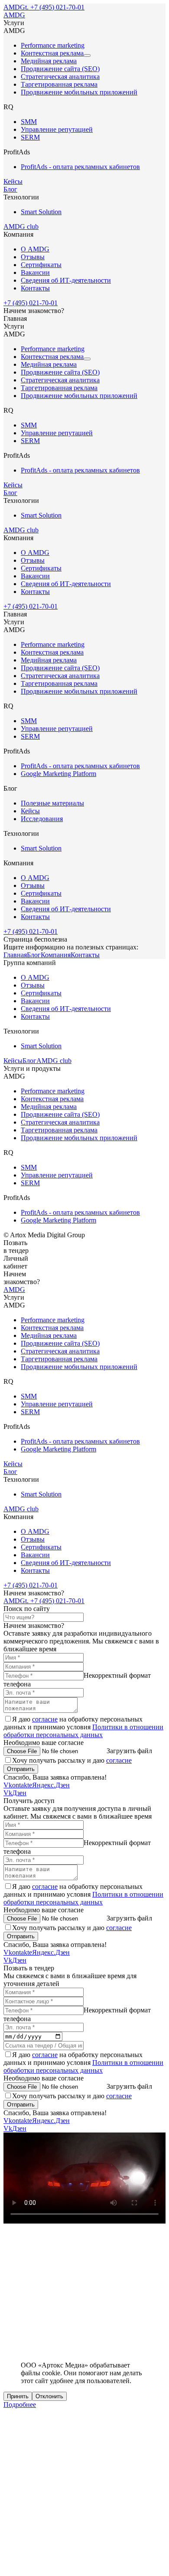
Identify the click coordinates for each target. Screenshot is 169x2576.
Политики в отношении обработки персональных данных (83, 1731)
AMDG (14, 7)
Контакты (35, 288)
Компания (56, 955)
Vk (8, 1793)
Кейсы (13, 181)
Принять (18, 2396)
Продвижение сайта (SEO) (60, 69)
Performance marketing (53, 45)
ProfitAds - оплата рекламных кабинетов (80, 167)
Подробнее (20, 2405)
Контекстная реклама (52, 53)
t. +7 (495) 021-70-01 (55, 7)
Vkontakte (18, 1785)
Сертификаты (41, 265)
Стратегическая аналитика (60, 77)
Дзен (19, 1793)
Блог (10, 189)
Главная (15, 955)
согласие (45, 1719)
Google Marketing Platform (58, 774)
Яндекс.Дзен (51, 1785)
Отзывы (33, 257)
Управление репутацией (57, 129)
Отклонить (49, 2396)
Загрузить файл (129, 1751)
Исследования (42, 819)
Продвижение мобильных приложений (79, 92)
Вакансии (35, 272)
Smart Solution (41, 212)
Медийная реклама (49, 61)
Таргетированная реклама (59, 84)
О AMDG (35, 249)
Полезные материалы (52, 803)
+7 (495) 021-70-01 (31, 303)
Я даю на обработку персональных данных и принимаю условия (83, 1727)
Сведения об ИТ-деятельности (66, 280)
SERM (30, 137)
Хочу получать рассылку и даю (72, 1760)
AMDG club (21, 227)
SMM (29, 122)
